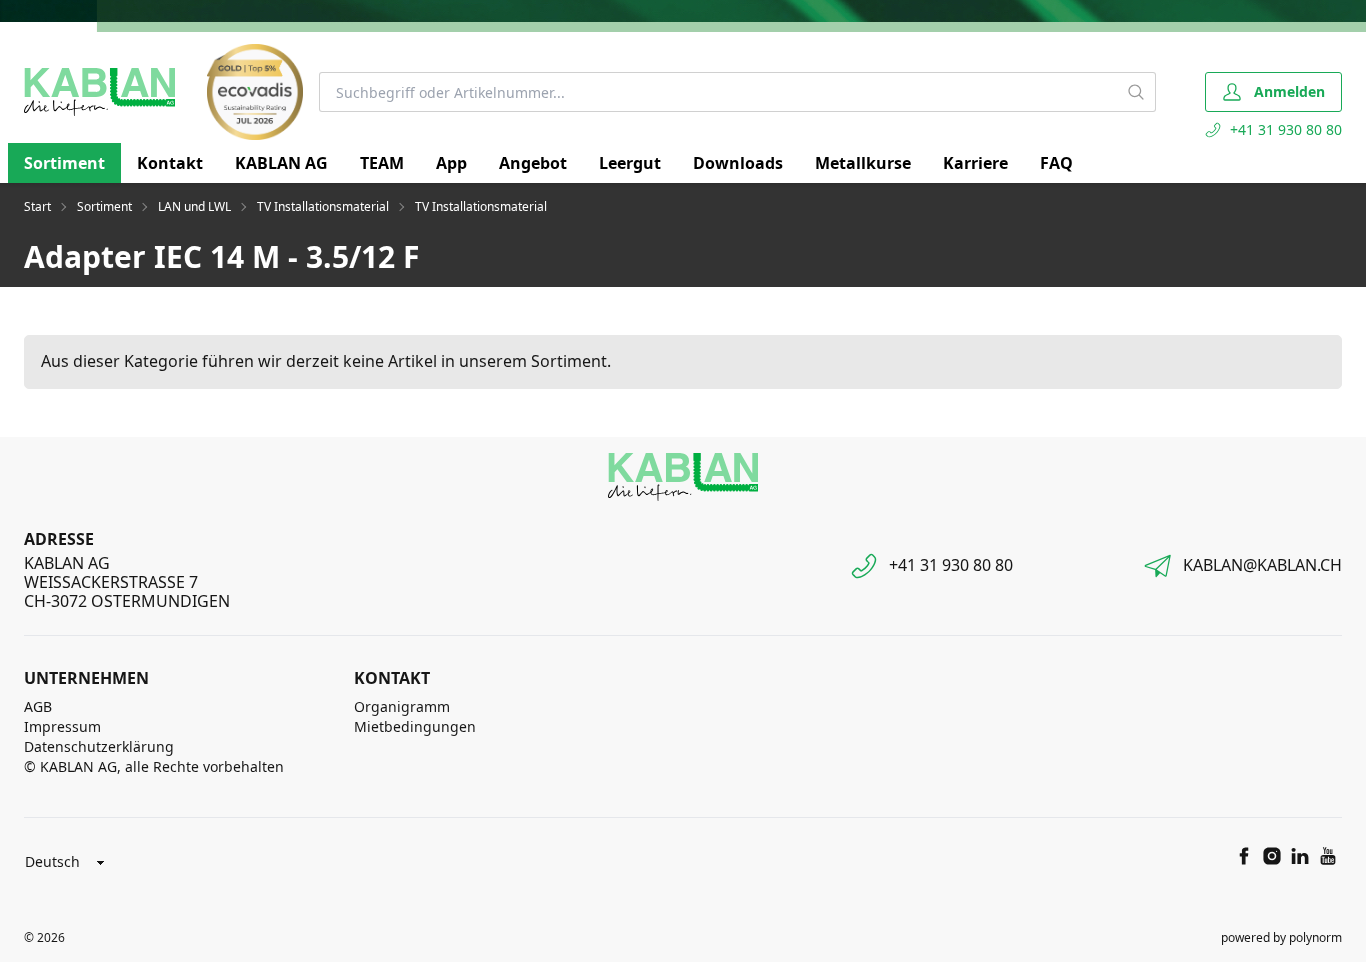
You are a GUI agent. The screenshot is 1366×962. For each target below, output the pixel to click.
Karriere (975, 163)
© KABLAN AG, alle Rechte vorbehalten (154, 766)
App (451, 163)
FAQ (1056, 163)
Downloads (738, 163)
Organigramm (402, 706)
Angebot (533, 163)
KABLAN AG (281, 163)
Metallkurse (863, 163)
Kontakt (170, 163)
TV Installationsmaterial (323, 207)
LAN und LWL (194, 207)
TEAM (382, 163)
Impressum (62, 726)
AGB (38, 706)
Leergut (630, 163)
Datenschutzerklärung (99, 746)
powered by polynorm (1281, 937)
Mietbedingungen (415, 726)
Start (37, 207)
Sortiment (64, 163)
